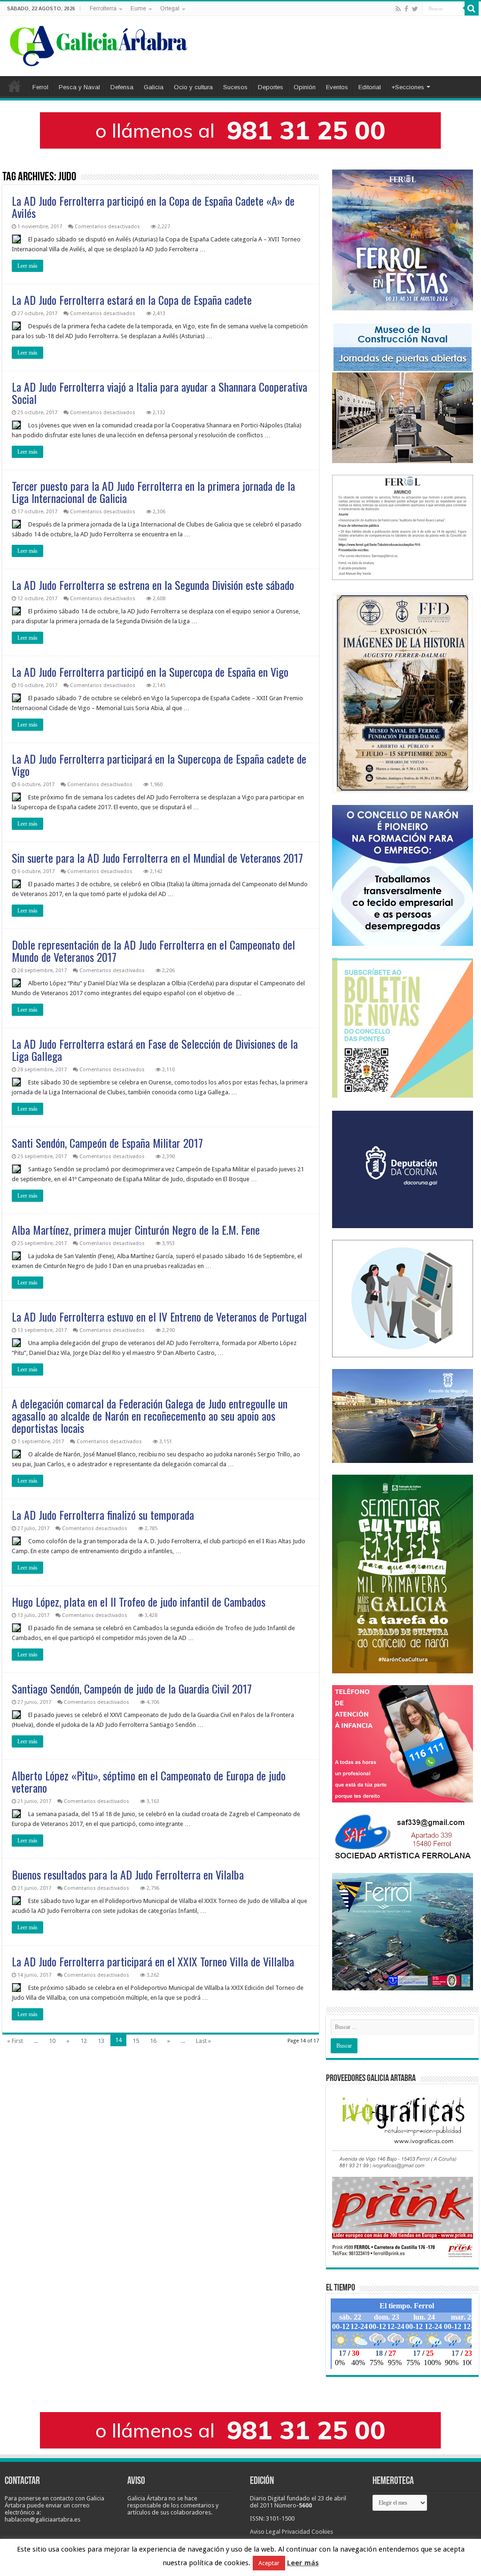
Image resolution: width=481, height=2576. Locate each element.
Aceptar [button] (269, 2563)
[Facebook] (406, 9)
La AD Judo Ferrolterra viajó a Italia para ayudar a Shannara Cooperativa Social (159, 393)
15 (136, 2041)
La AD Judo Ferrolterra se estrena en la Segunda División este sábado (153, 585)
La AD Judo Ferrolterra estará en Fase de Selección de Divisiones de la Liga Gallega (155, 1050)
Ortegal (170, 8)
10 (52, 2041)
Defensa (122, 87)
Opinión (305, 87)
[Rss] (398, 9)
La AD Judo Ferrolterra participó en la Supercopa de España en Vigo (150, 672)
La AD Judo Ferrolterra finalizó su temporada (103, 1515)
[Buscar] (472, 8)
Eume (138, 8)
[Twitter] (415, 9)
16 (153, 2041)
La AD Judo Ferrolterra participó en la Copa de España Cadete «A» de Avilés (153, 207)
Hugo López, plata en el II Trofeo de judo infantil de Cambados (139, 1601)
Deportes (271, 87)
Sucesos (235, 87)
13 (101, 2041)
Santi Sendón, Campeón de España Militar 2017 (107, 1143)
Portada (15, 86)
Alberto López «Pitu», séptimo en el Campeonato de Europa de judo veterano (149, 1781)
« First (15, 2041)
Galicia (154, 87)
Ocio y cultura (193, 87)
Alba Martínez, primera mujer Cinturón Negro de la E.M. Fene (136, 1230)
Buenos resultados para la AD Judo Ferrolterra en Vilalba (128, 1874)
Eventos (337, 87)
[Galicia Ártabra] (99, 44)
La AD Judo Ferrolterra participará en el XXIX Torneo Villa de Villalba (153, 1961)
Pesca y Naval (79, 87)
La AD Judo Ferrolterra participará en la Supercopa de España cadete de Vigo (159, 765)
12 (84, 2041)
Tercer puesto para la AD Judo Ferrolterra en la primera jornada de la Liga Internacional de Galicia (153, 492)
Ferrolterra (103, 8)
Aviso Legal (265, 2532)
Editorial (370, 87)
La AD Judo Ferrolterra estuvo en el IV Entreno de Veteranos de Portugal (159, 1316)
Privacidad (296, 2532)
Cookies (322, 2532)
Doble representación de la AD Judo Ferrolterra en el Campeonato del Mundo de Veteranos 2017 (153, 951)
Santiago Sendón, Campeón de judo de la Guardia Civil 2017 (132, 1688)
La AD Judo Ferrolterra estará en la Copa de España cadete (132, 300)
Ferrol (40, 87)
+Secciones (408, 87)
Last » (203, 2041)
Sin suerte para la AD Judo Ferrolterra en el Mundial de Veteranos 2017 (157, 858)
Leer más (27, 266)
